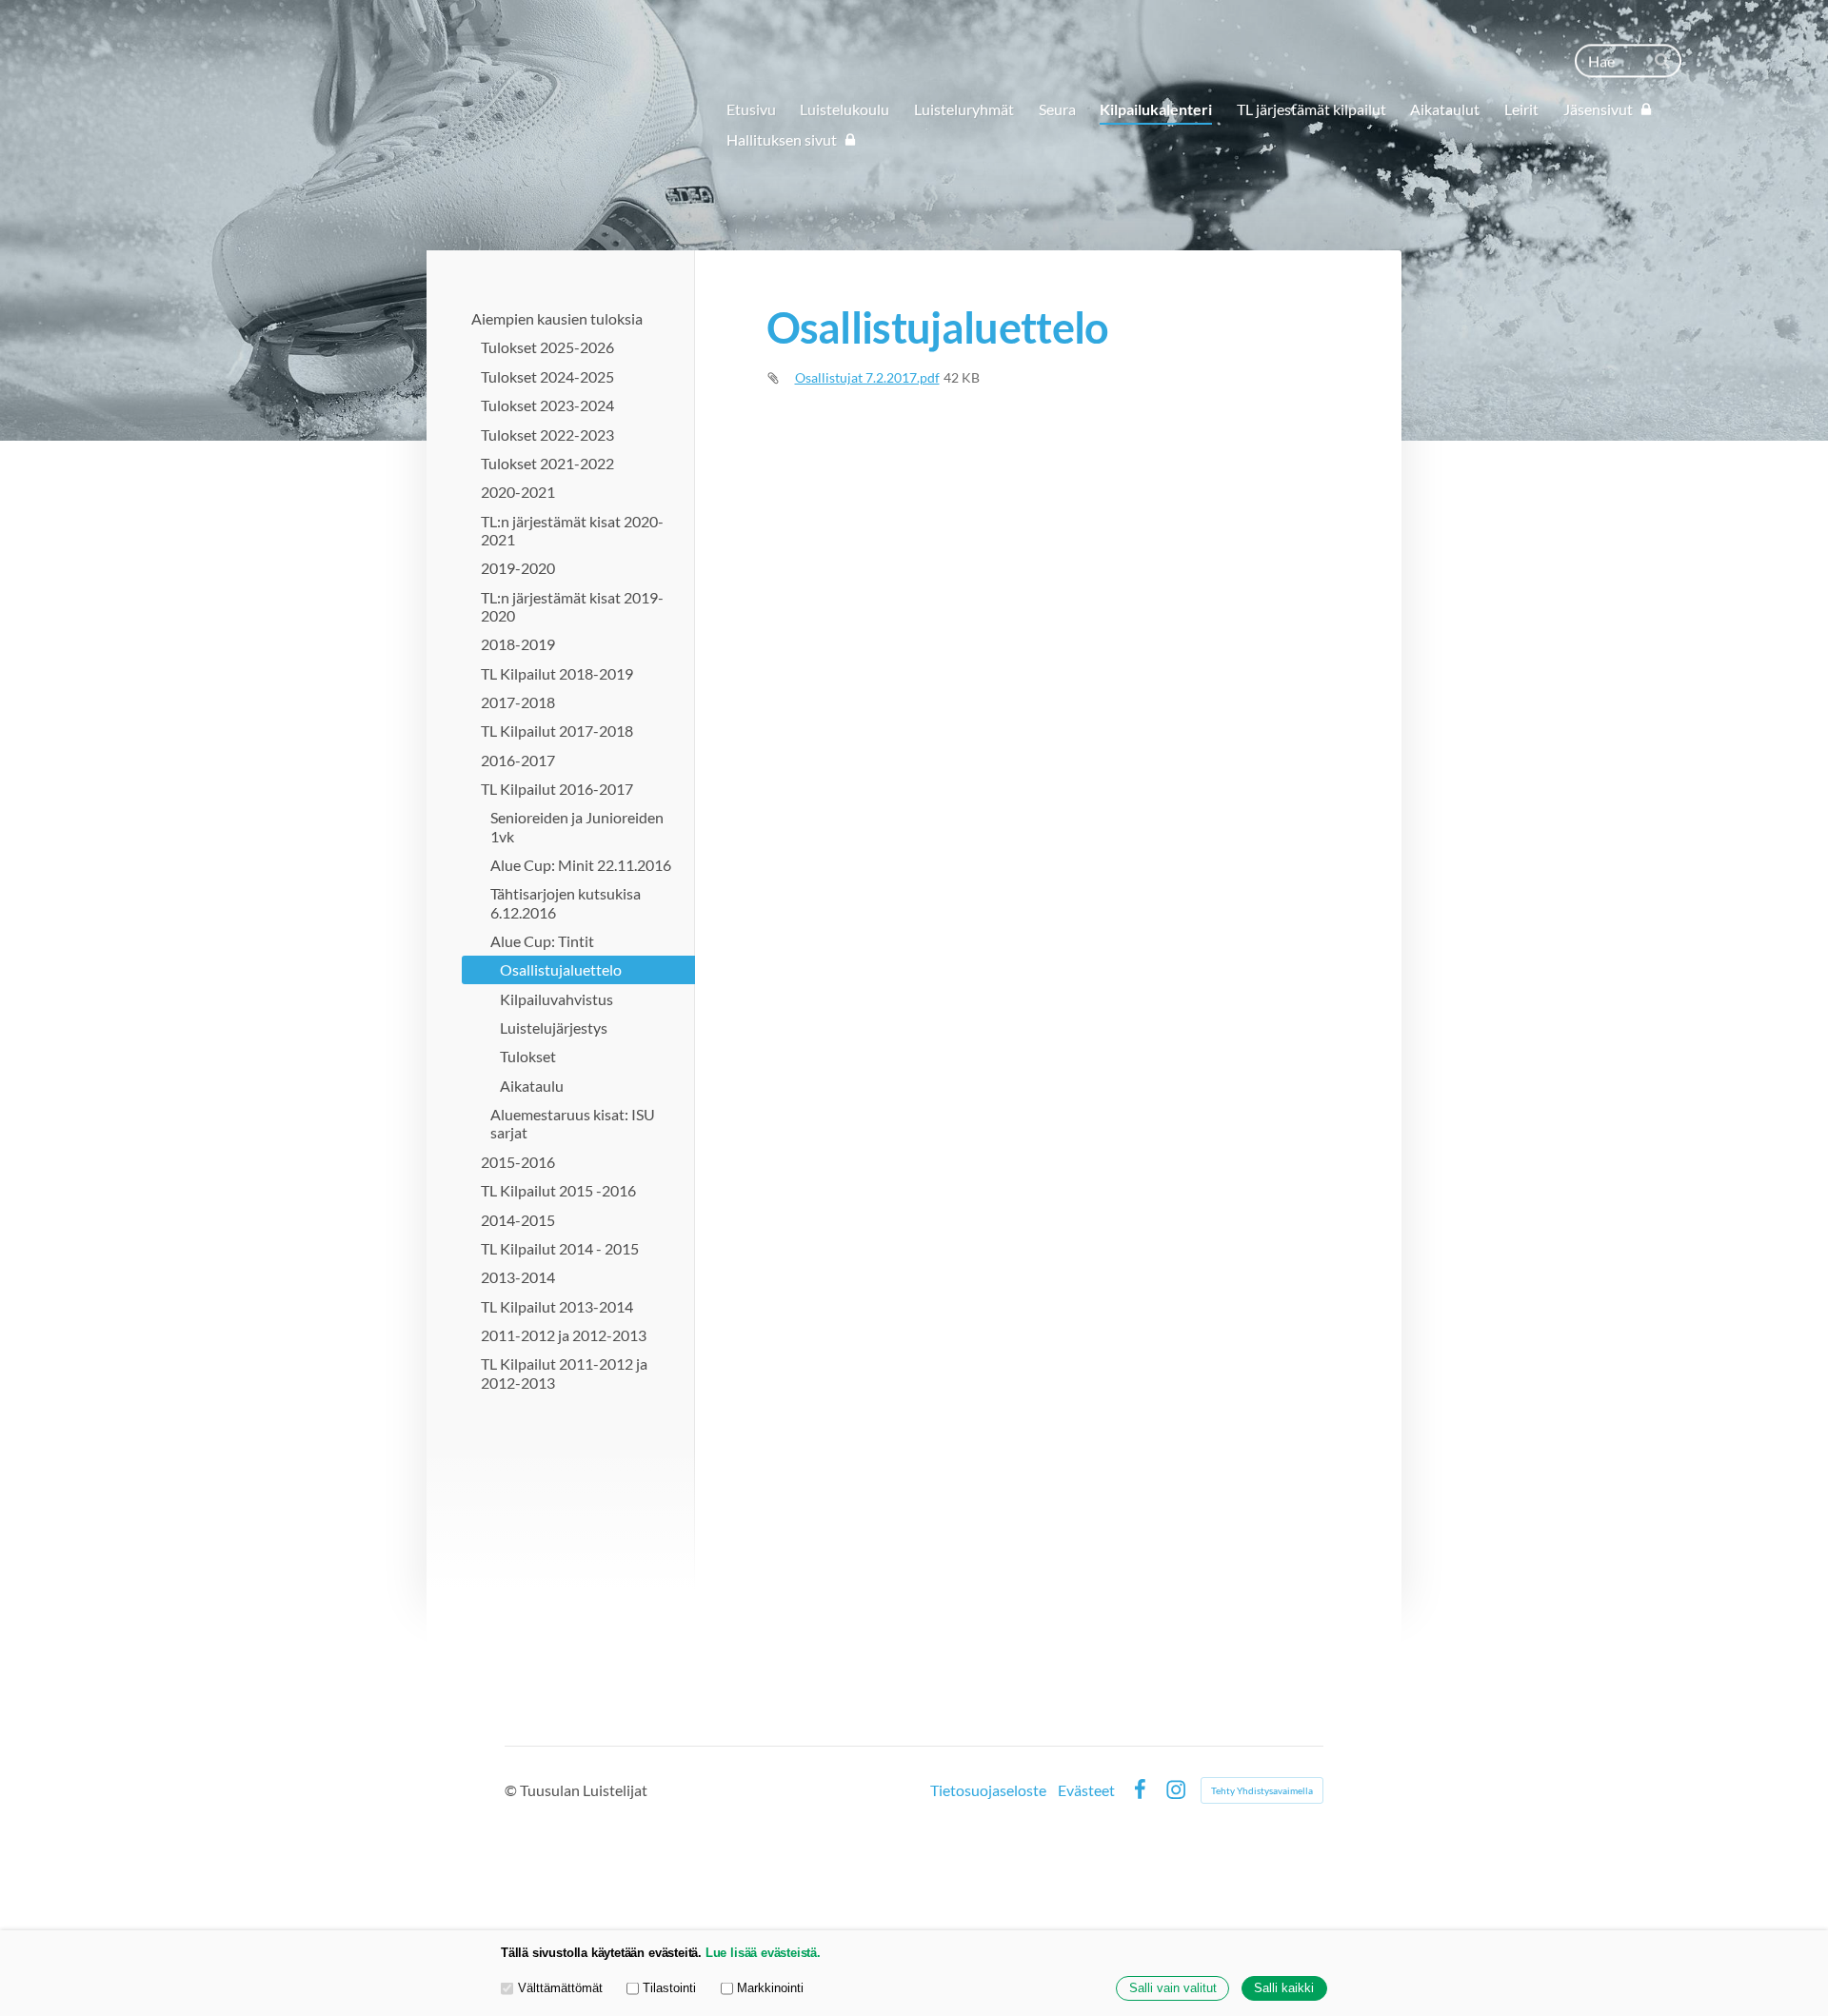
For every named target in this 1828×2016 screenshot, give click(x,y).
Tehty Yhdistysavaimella (1262, 1790)
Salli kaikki (1284, 1988)
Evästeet (1086, 1790)
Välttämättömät (560, 1988)
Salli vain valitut (1173, 1988)
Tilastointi (669, 1988)
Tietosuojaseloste (988, 1790)
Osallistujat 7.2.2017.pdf (867, 377)
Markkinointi (770, 1988)
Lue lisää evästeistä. (763, 1953)
